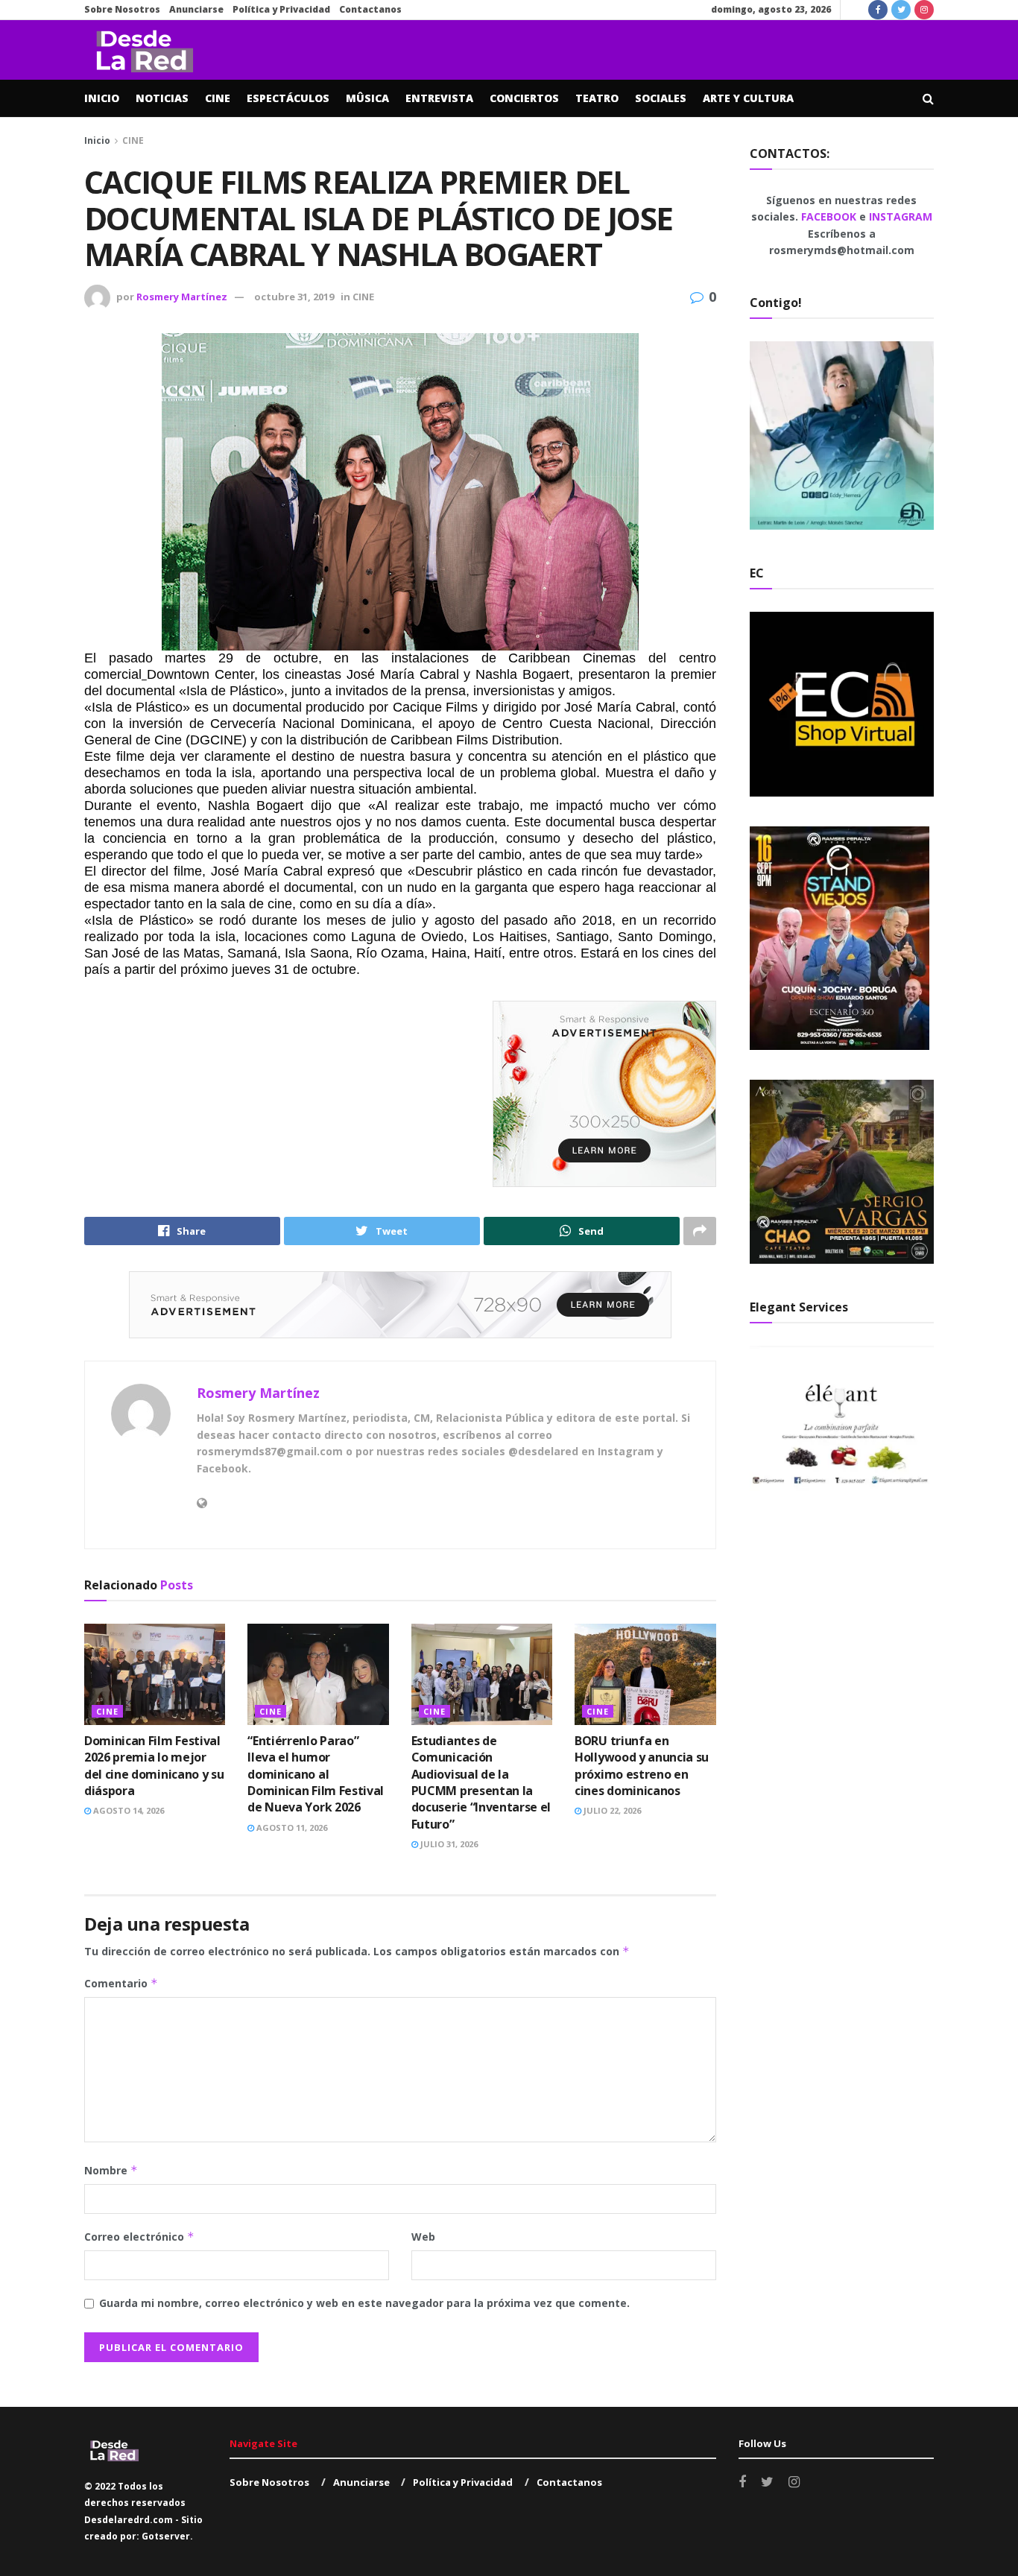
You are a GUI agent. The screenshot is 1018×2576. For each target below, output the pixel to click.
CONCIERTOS (524, 98)
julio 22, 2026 (611, 1810)
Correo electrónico (139, 2237)
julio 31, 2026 (448, 1844)
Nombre (111, 2170)
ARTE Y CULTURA (748, 98)
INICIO (102, 98)
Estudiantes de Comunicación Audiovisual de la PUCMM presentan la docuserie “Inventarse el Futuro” (481, 1782)
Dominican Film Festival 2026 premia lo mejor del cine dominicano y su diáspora (154, 1766)
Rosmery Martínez (182, 297)
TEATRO (597, 98)
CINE (218, 98)
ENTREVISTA (439, 98)
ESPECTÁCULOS (288, 98)
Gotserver (166, 2536)
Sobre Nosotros (122, 9)
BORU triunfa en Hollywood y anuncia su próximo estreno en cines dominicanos (642, 1766)
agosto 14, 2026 (127, 1810)
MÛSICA (367, 98)
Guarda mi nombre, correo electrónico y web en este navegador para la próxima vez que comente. (364, 2303)
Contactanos (370, 9)
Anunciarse (196, 9)
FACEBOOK (830, 216)
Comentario (121, 1983)
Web (423, 2237)
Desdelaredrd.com (129, 2520)
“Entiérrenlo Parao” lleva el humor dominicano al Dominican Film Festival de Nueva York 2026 (316, 1774)
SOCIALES (661, 98)
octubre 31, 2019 (294, 297)
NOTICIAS (162, 98)
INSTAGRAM (901, 216)
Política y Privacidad (281, 9)
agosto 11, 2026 (291, 1827)
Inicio (97, 140)
